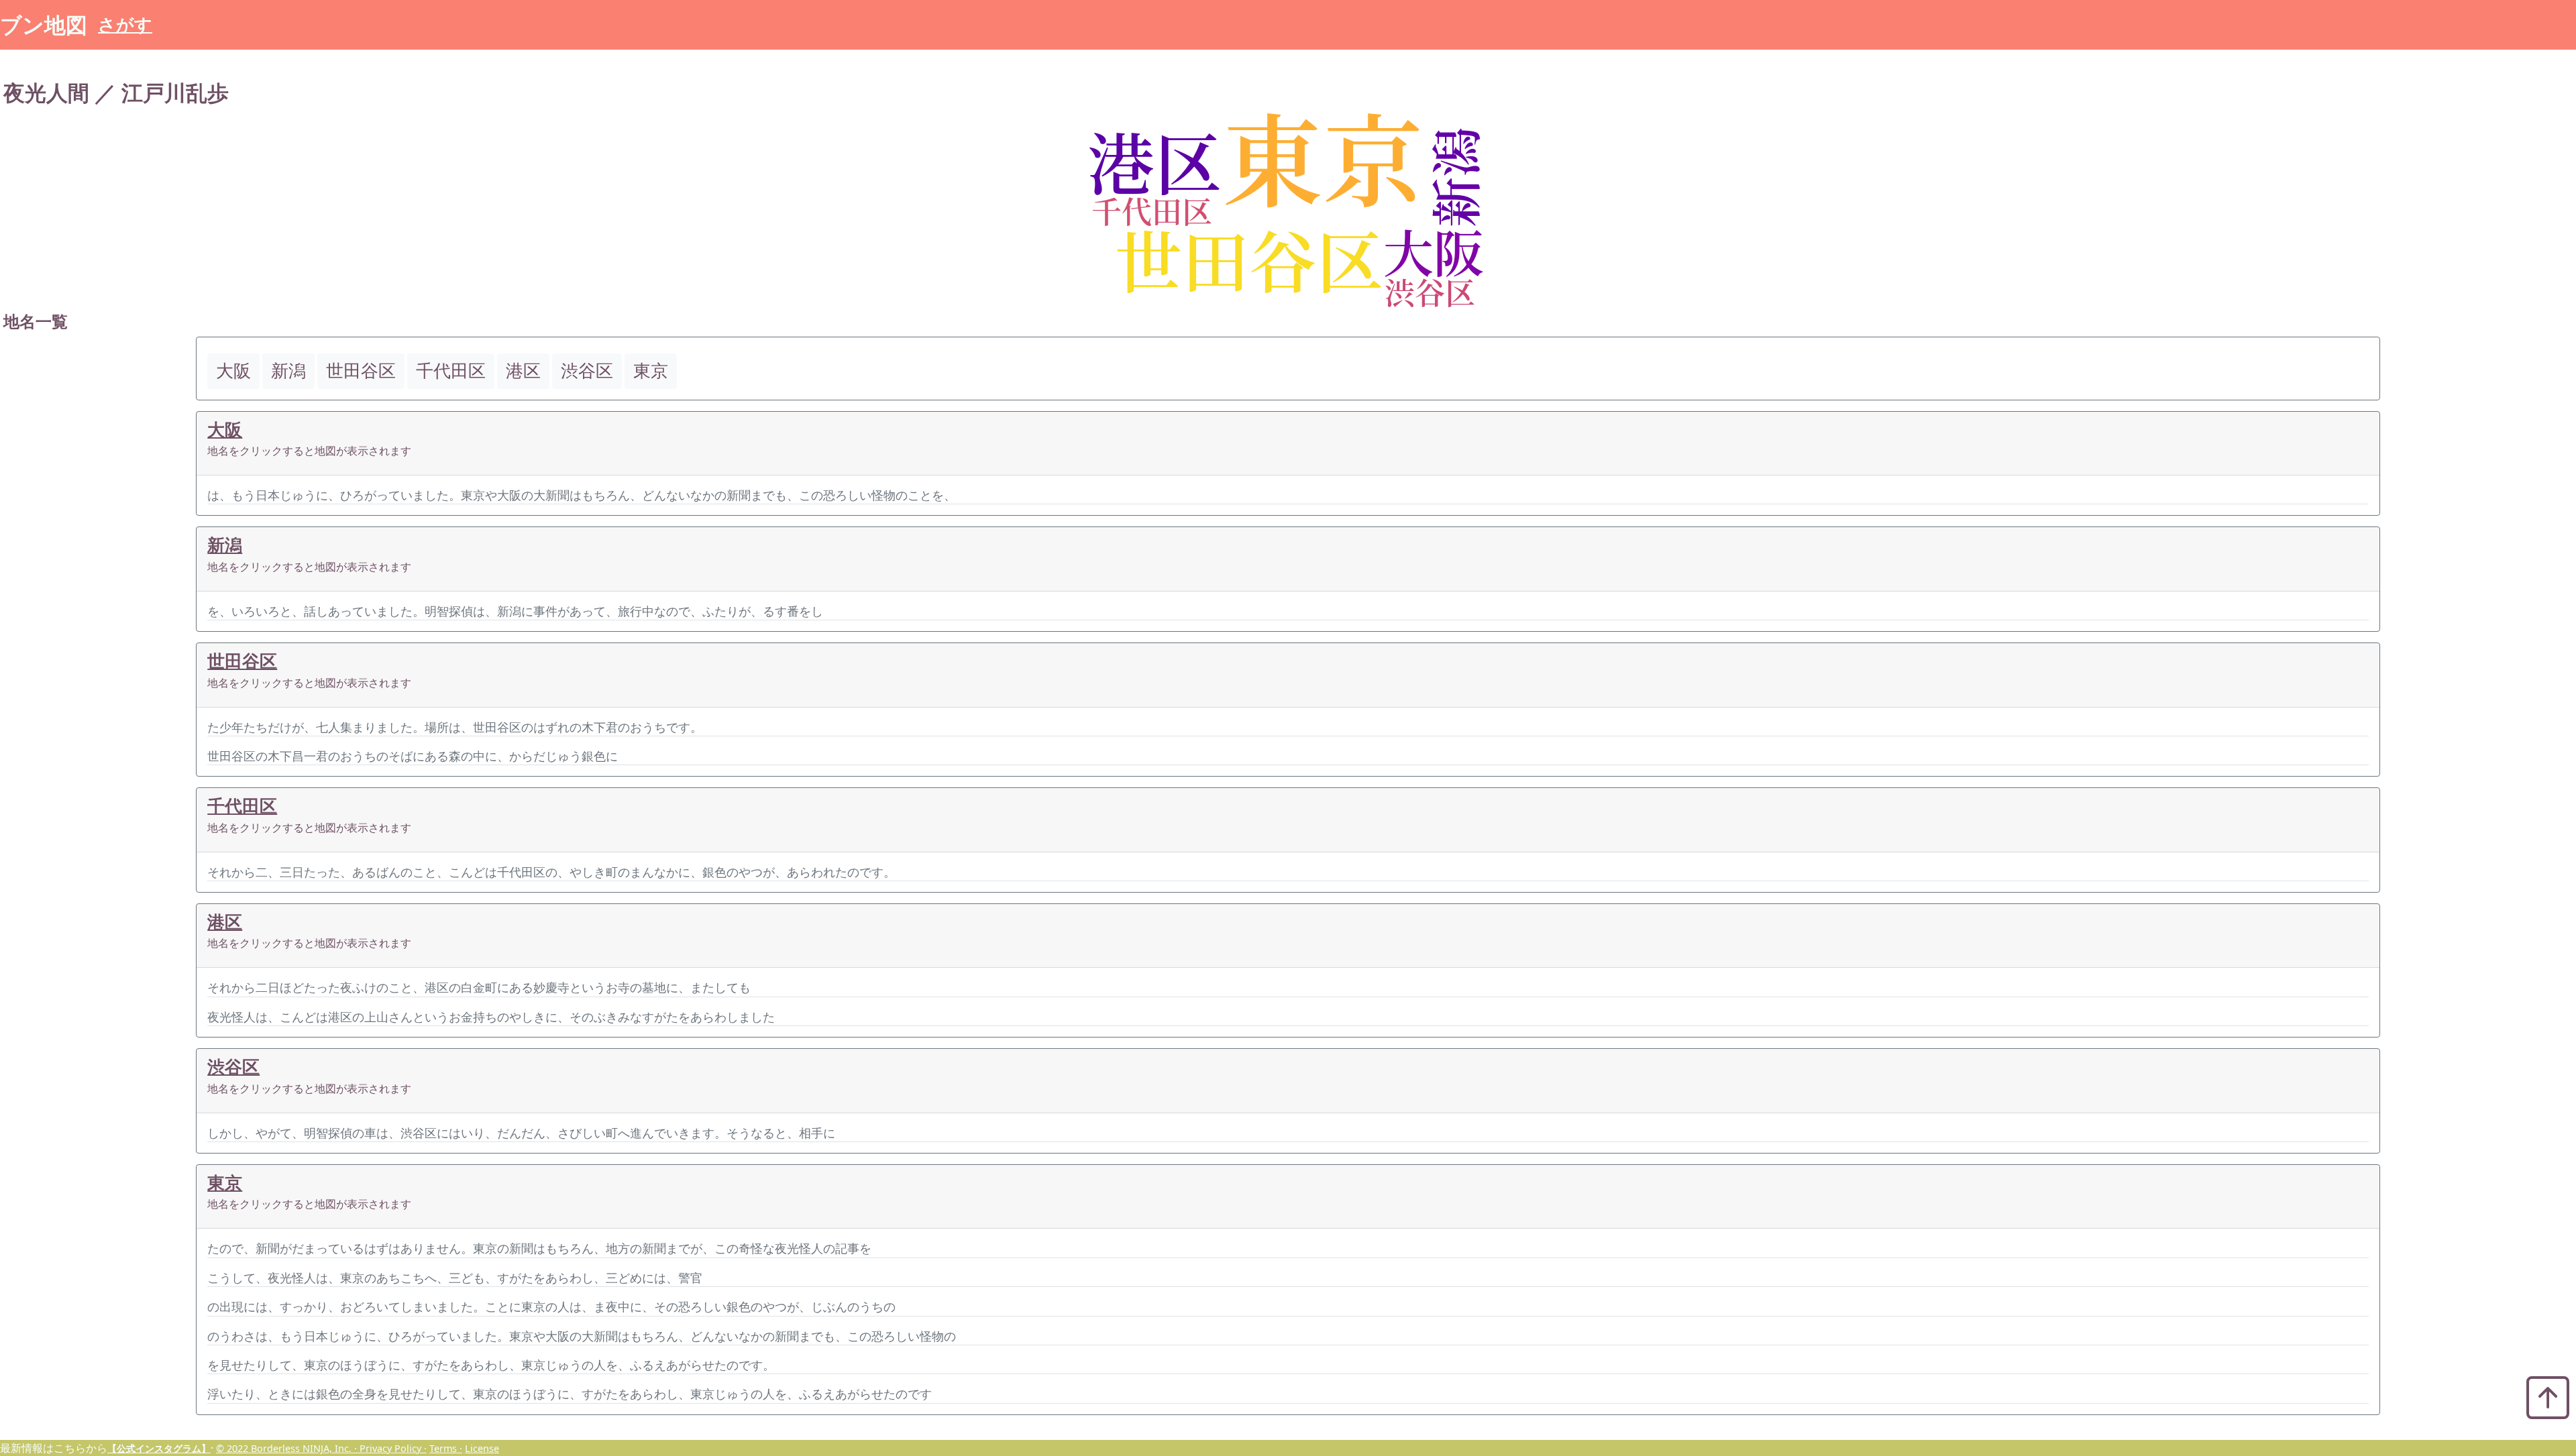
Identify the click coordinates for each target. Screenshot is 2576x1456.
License (482, 1448)
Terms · (446, 1448)
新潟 (225, 545)
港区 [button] (523, 371)
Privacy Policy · (393, 1448)
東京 (225, 1183)
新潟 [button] (288, 371)
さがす (125, 24)
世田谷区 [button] (361, 371)
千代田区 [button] (451, 371)
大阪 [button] (233, 371)
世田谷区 (242, 661)
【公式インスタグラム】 (159, 1448)
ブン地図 (44, 24)
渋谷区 (233, 1067)
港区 (225, 922)
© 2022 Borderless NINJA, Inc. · (288, 1448)
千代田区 (242, 806)
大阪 (225, 430)
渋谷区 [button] (587, 371)
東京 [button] (651, 371)
